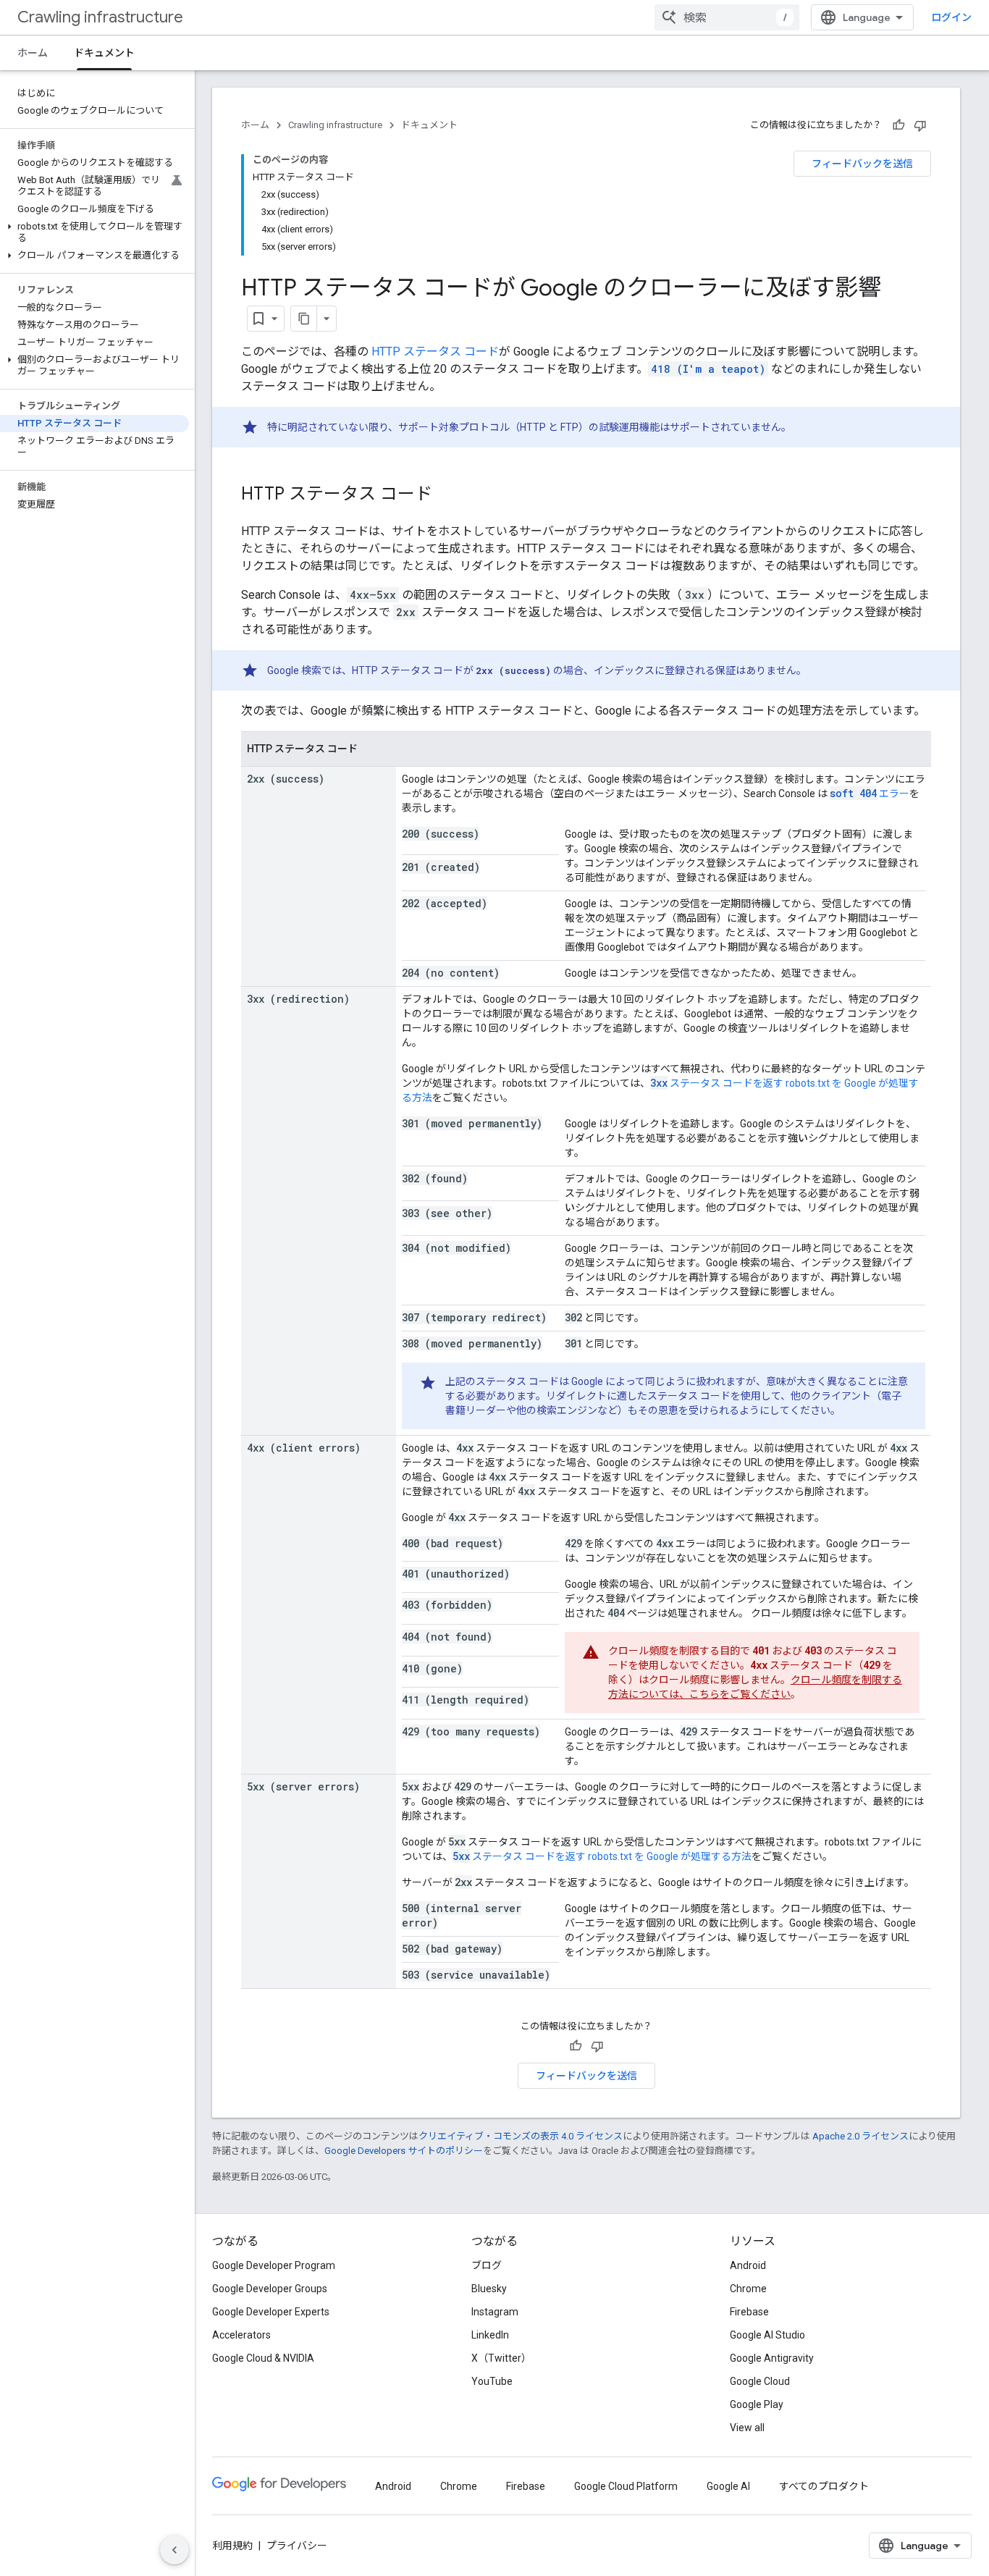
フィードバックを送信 (862, 164)
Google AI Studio (767, 2335)
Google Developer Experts (271, 2312)
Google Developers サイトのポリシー (404, 2151)
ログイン (951, 17)
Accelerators (241, 2335)
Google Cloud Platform (626, 2486)
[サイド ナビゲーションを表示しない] (174, 2550)
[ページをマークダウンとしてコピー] (304, 319)
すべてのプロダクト (824, 2486)
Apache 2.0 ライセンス (860, 2136)
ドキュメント (104, 53)
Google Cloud (760, 2381)
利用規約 (232, 2546)
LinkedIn (490, 2335)
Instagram (495, 2312)
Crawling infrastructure (100, 17)
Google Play (757, 2404)
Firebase (749, 2312)
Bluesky (489, 2289)
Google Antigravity (772, 2358)
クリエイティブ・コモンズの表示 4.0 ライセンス (521, 2136)
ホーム (33, 53)
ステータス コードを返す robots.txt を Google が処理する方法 (602, 1856)
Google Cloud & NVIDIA (263, 2358)
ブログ (487, 2265)
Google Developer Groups (270, 2289)
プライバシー (297, 2546)
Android (748, 2265)
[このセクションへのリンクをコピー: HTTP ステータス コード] (447, 495)
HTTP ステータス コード (435, 352)
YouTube (492, 2381)
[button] (94, 232)
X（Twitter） (501, 2358)
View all (747, 2428)
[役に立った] (898, 125)
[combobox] (727, 17)
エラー (870, 794)
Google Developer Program (274, 2265)
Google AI (728, 2486)
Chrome (748, 2289)
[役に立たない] (920, 125)
